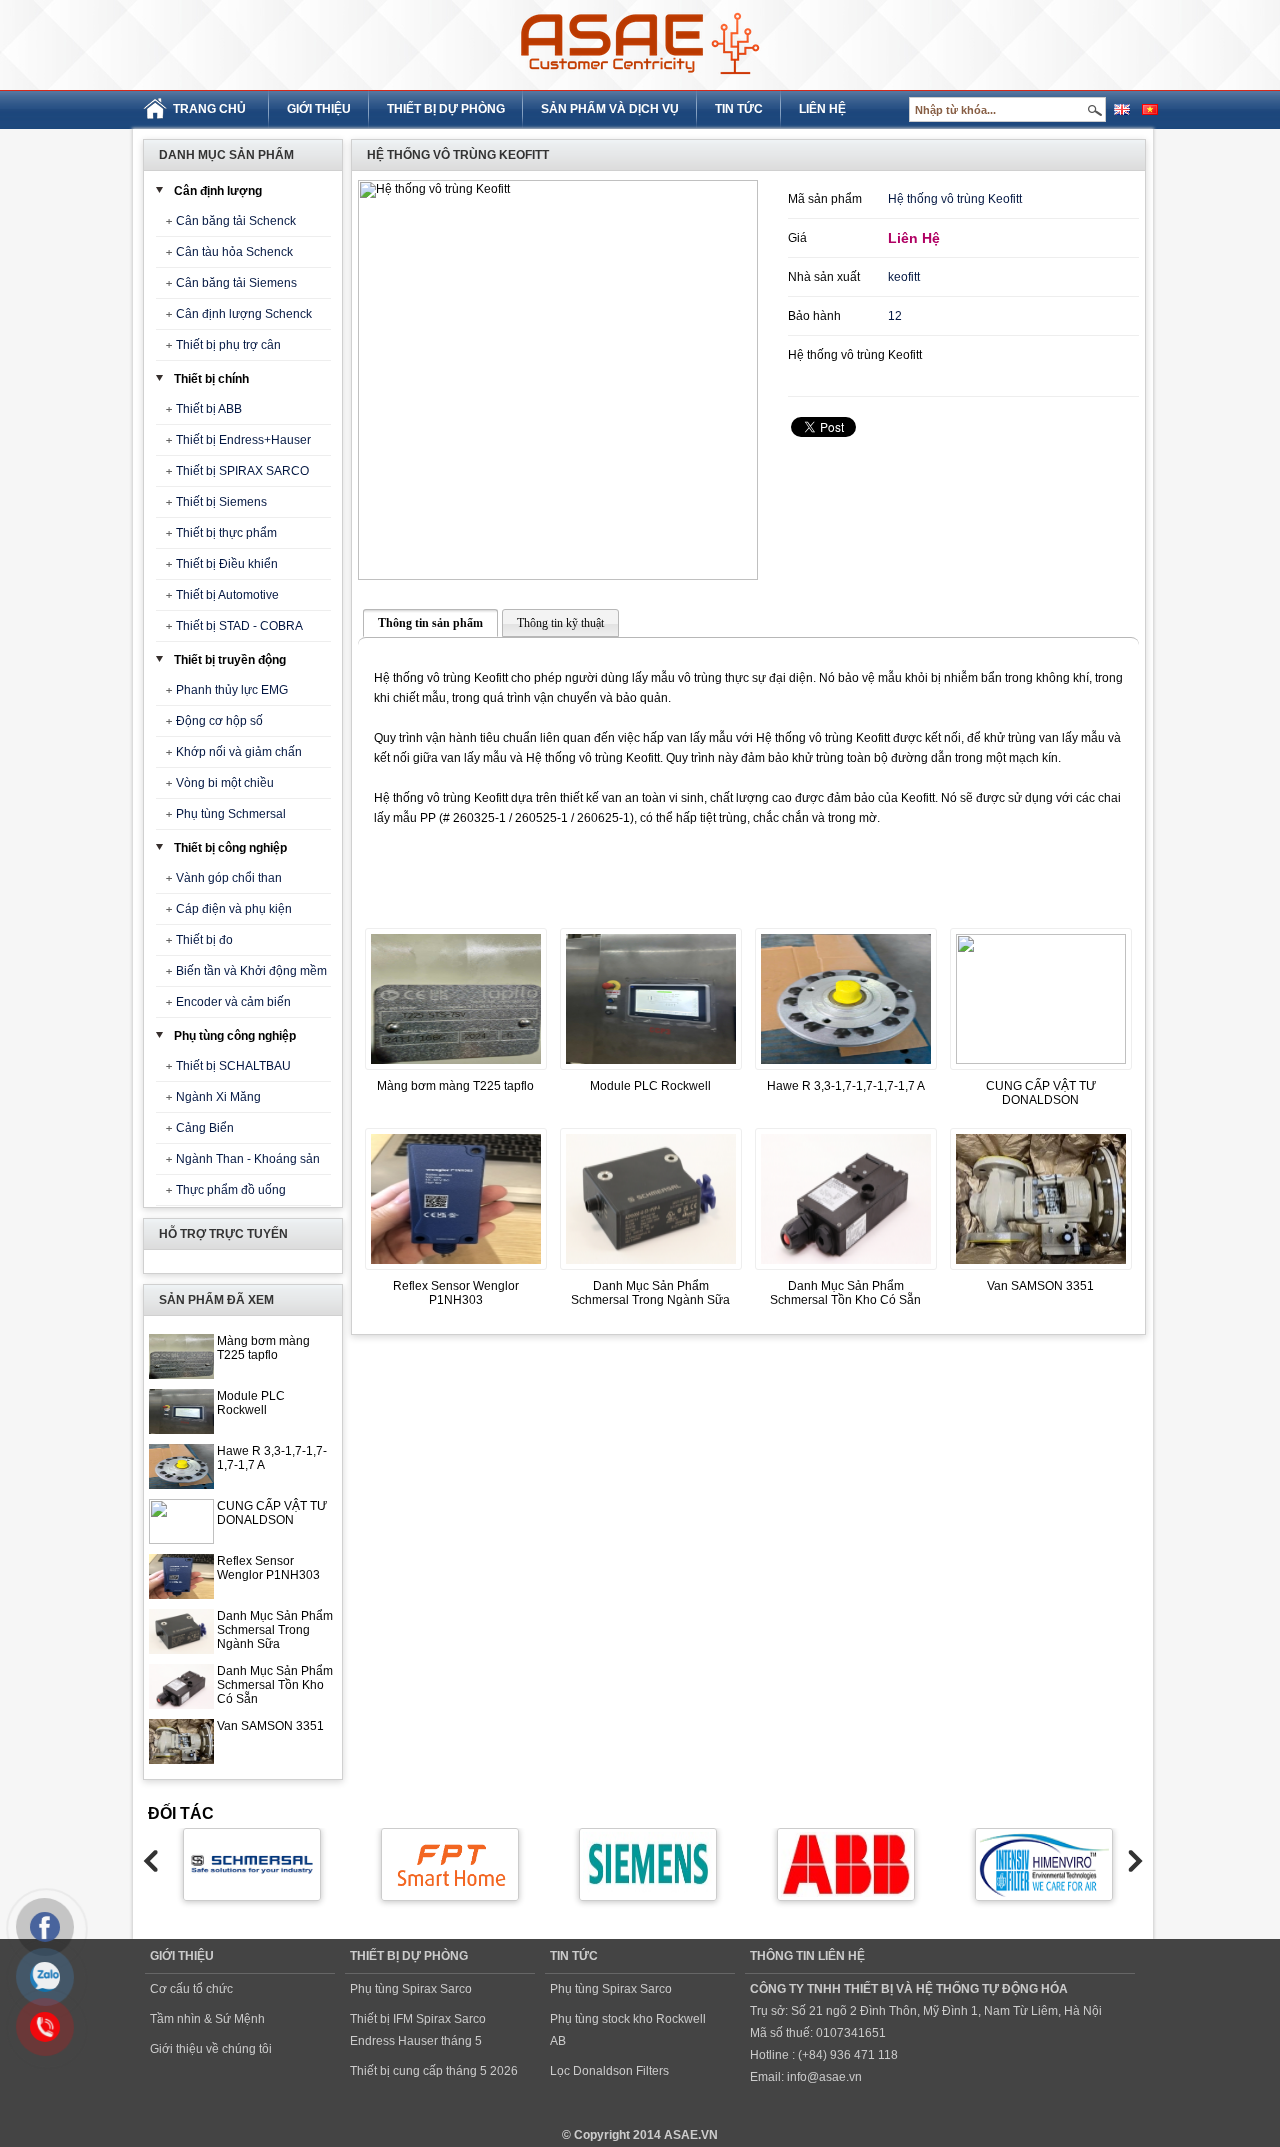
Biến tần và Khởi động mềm (251, 971)
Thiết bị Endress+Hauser (243, 440)
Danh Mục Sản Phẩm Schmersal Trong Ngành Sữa (275, 1630)
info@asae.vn (824, 2077)
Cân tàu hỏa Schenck (234, 252)
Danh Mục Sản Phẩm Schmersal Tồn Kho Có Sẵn (275, 1685)
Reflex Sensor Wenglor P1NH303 (268, 1568)
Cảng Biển (205, 1128)
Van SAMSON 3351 (270, 1726)
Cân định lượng (218, 191)
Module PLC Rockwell (251, 1403)
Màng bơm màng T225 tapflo (263, 1348)
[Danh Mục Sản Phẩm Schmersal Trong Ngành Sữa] (651, 1271)
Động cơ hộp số (219, 721)
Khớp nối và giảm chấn (239, 752)
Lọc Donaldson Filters (609, 2071)
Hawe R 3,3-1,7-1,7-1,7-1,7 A (846, 1086)
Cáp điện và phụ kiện (234, 909)
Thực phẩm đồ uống (231, 1190)
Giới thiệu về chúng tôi (211, 2049)
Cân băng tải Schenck (236, 221)
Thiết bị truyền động (230, 660)
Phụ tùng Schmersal (231, 814)
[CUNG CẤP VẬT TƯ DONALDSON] (1041, 1060)
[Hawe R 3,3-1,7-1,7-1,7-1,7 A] (846, 1071)
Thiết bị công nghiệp (230, 848)
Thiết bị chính (211, 379)
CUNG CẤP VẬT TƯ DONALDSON (272, 1513)
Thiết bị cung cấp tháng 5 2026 (434, 2071)
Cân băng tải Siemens (236, 283)
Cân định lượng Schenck (244, 314)
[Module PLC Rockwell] (651, 1071)
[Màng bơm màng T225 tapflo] (456, 1071)
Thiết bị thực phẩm (226, 533)
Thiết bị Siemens (221, 502)
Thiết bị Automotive (227, 595)
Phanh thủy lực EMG (232, 690)
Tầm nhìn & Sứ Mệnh (207, 2019)
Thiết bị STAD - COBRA (239, 626)
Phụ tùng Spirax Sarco (411, 1989)
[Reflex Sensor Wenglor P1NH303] (456, 1271)
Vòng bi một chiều (225, 783)
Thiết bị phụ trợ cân (228, 345)
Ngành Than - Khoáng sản (248, 1159)
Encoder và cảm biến (233, 1002)
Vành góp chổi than (229, 878)
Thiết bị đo (204, 940)
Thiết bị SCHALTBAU (233, 1066)
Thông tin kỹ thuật (560, 623)
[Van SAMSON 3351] (1041, 1271)
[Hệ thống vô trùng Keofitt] (558, 380)
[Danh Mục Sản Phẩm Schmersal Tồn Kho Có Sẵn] (846, 1271)
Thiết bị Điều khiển (227, 564)
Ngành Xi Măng (218, 1097)
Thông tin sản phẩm (430, 623)
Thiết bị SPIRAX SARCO (242, 471)
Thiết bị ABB (209, 409)
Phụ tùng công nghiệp (235, 1036)
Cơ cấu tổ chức (191, 1989)
